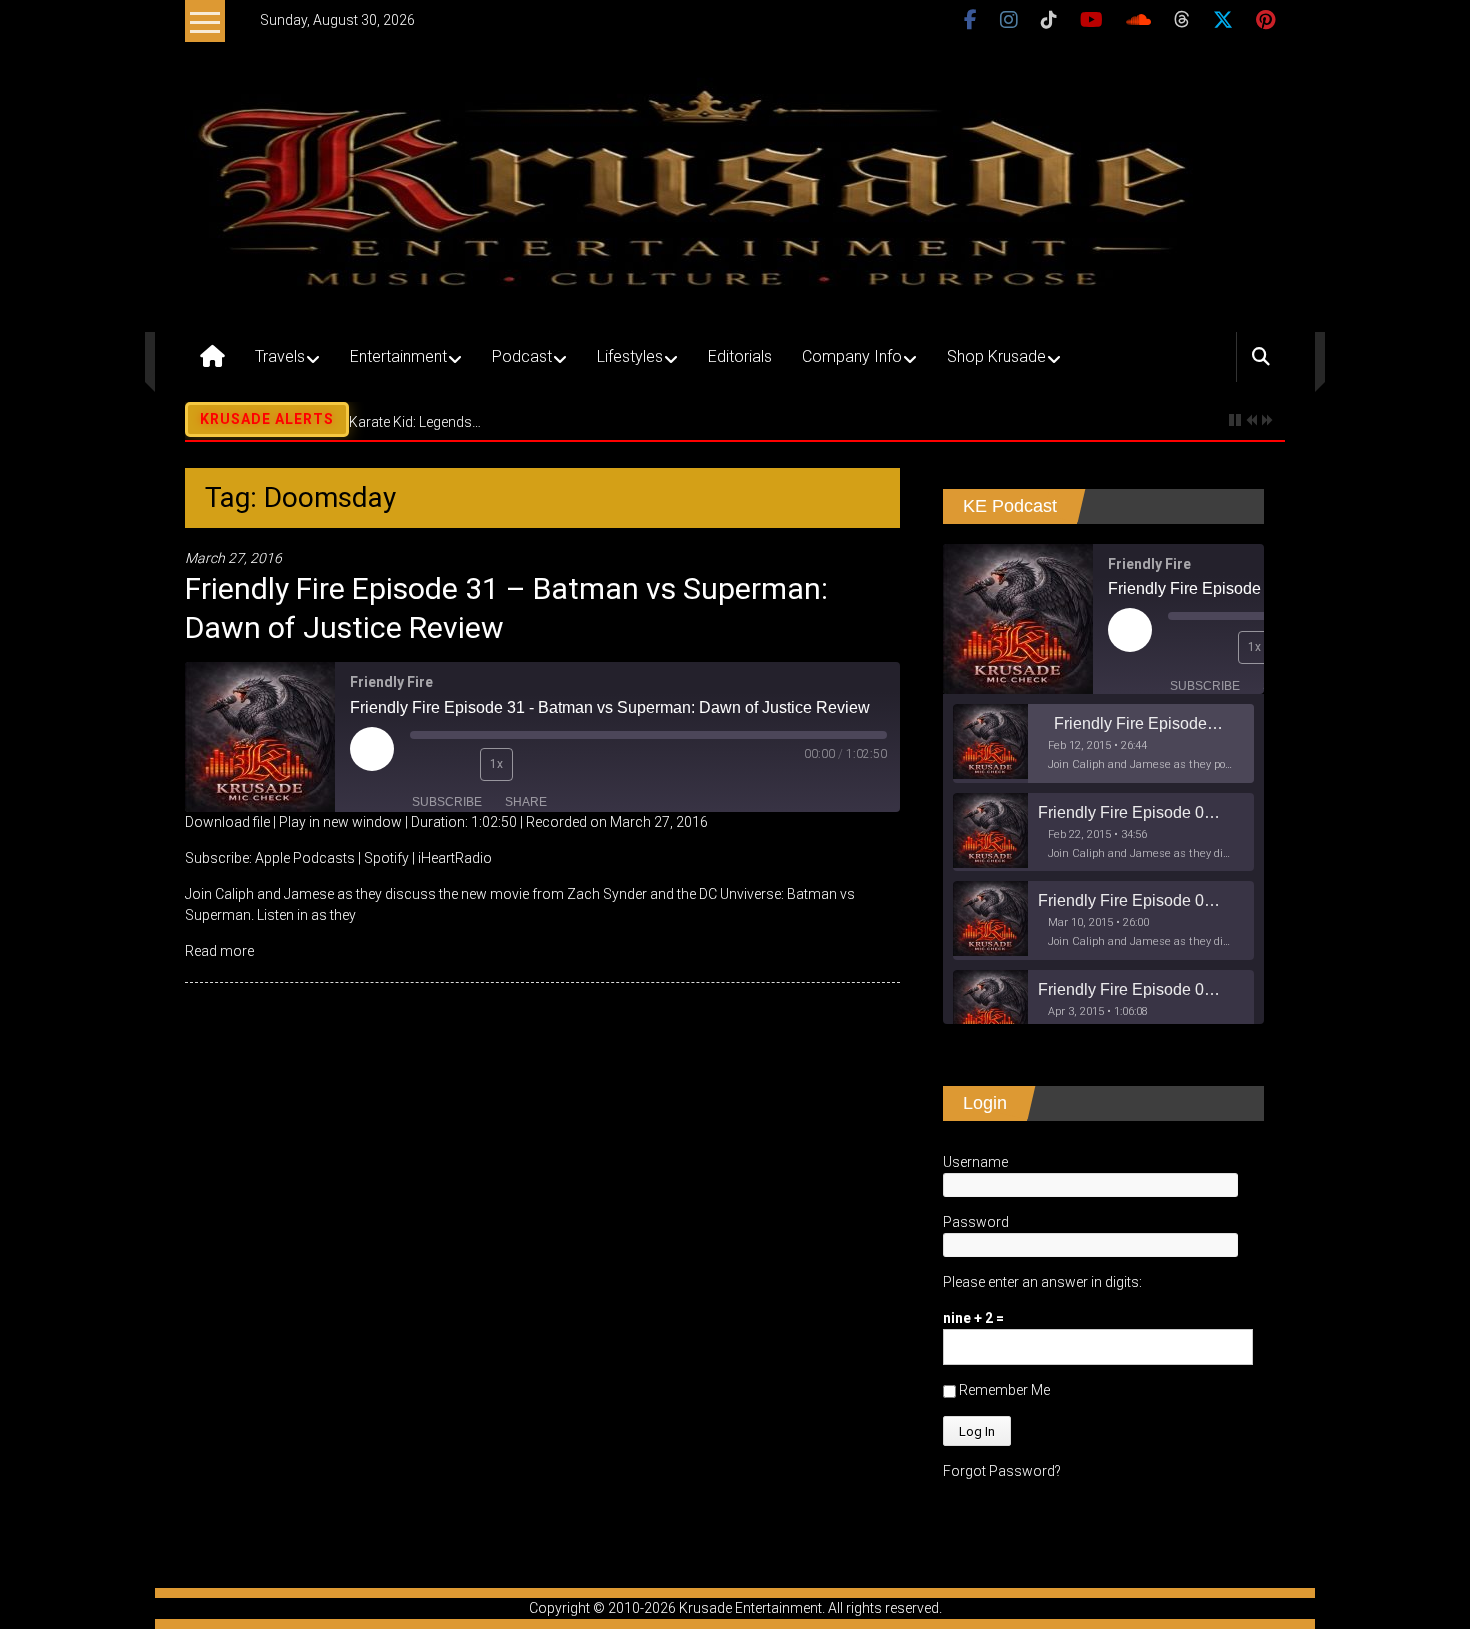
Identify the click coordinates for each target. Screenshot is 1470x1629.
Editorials (740, 356)
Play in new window (340, 822)
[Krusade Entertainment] (212, 357)
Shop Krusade (996, 356)
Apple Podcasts (305, 858)
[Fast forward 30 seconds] (538, 764)
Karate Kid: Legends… (415, 422)
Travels (280, 356)
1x (496, 764)
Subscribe (447, 802)
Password (976, 1222)
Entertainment (398, 356)
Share (526, 802)
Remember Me (1003, 1390)
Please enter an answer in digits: (1042, 1282)
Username (975, 1162)
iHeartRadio (455, 858)
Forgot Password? (1002, 1471)
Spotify (386, 858)
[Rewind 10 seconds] (460, 764)
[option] (1103, 743)
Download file (227, 822)
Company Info (852, 356)
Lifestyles (630, 356)
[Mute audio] (425, 764)
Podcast (522, 356)
